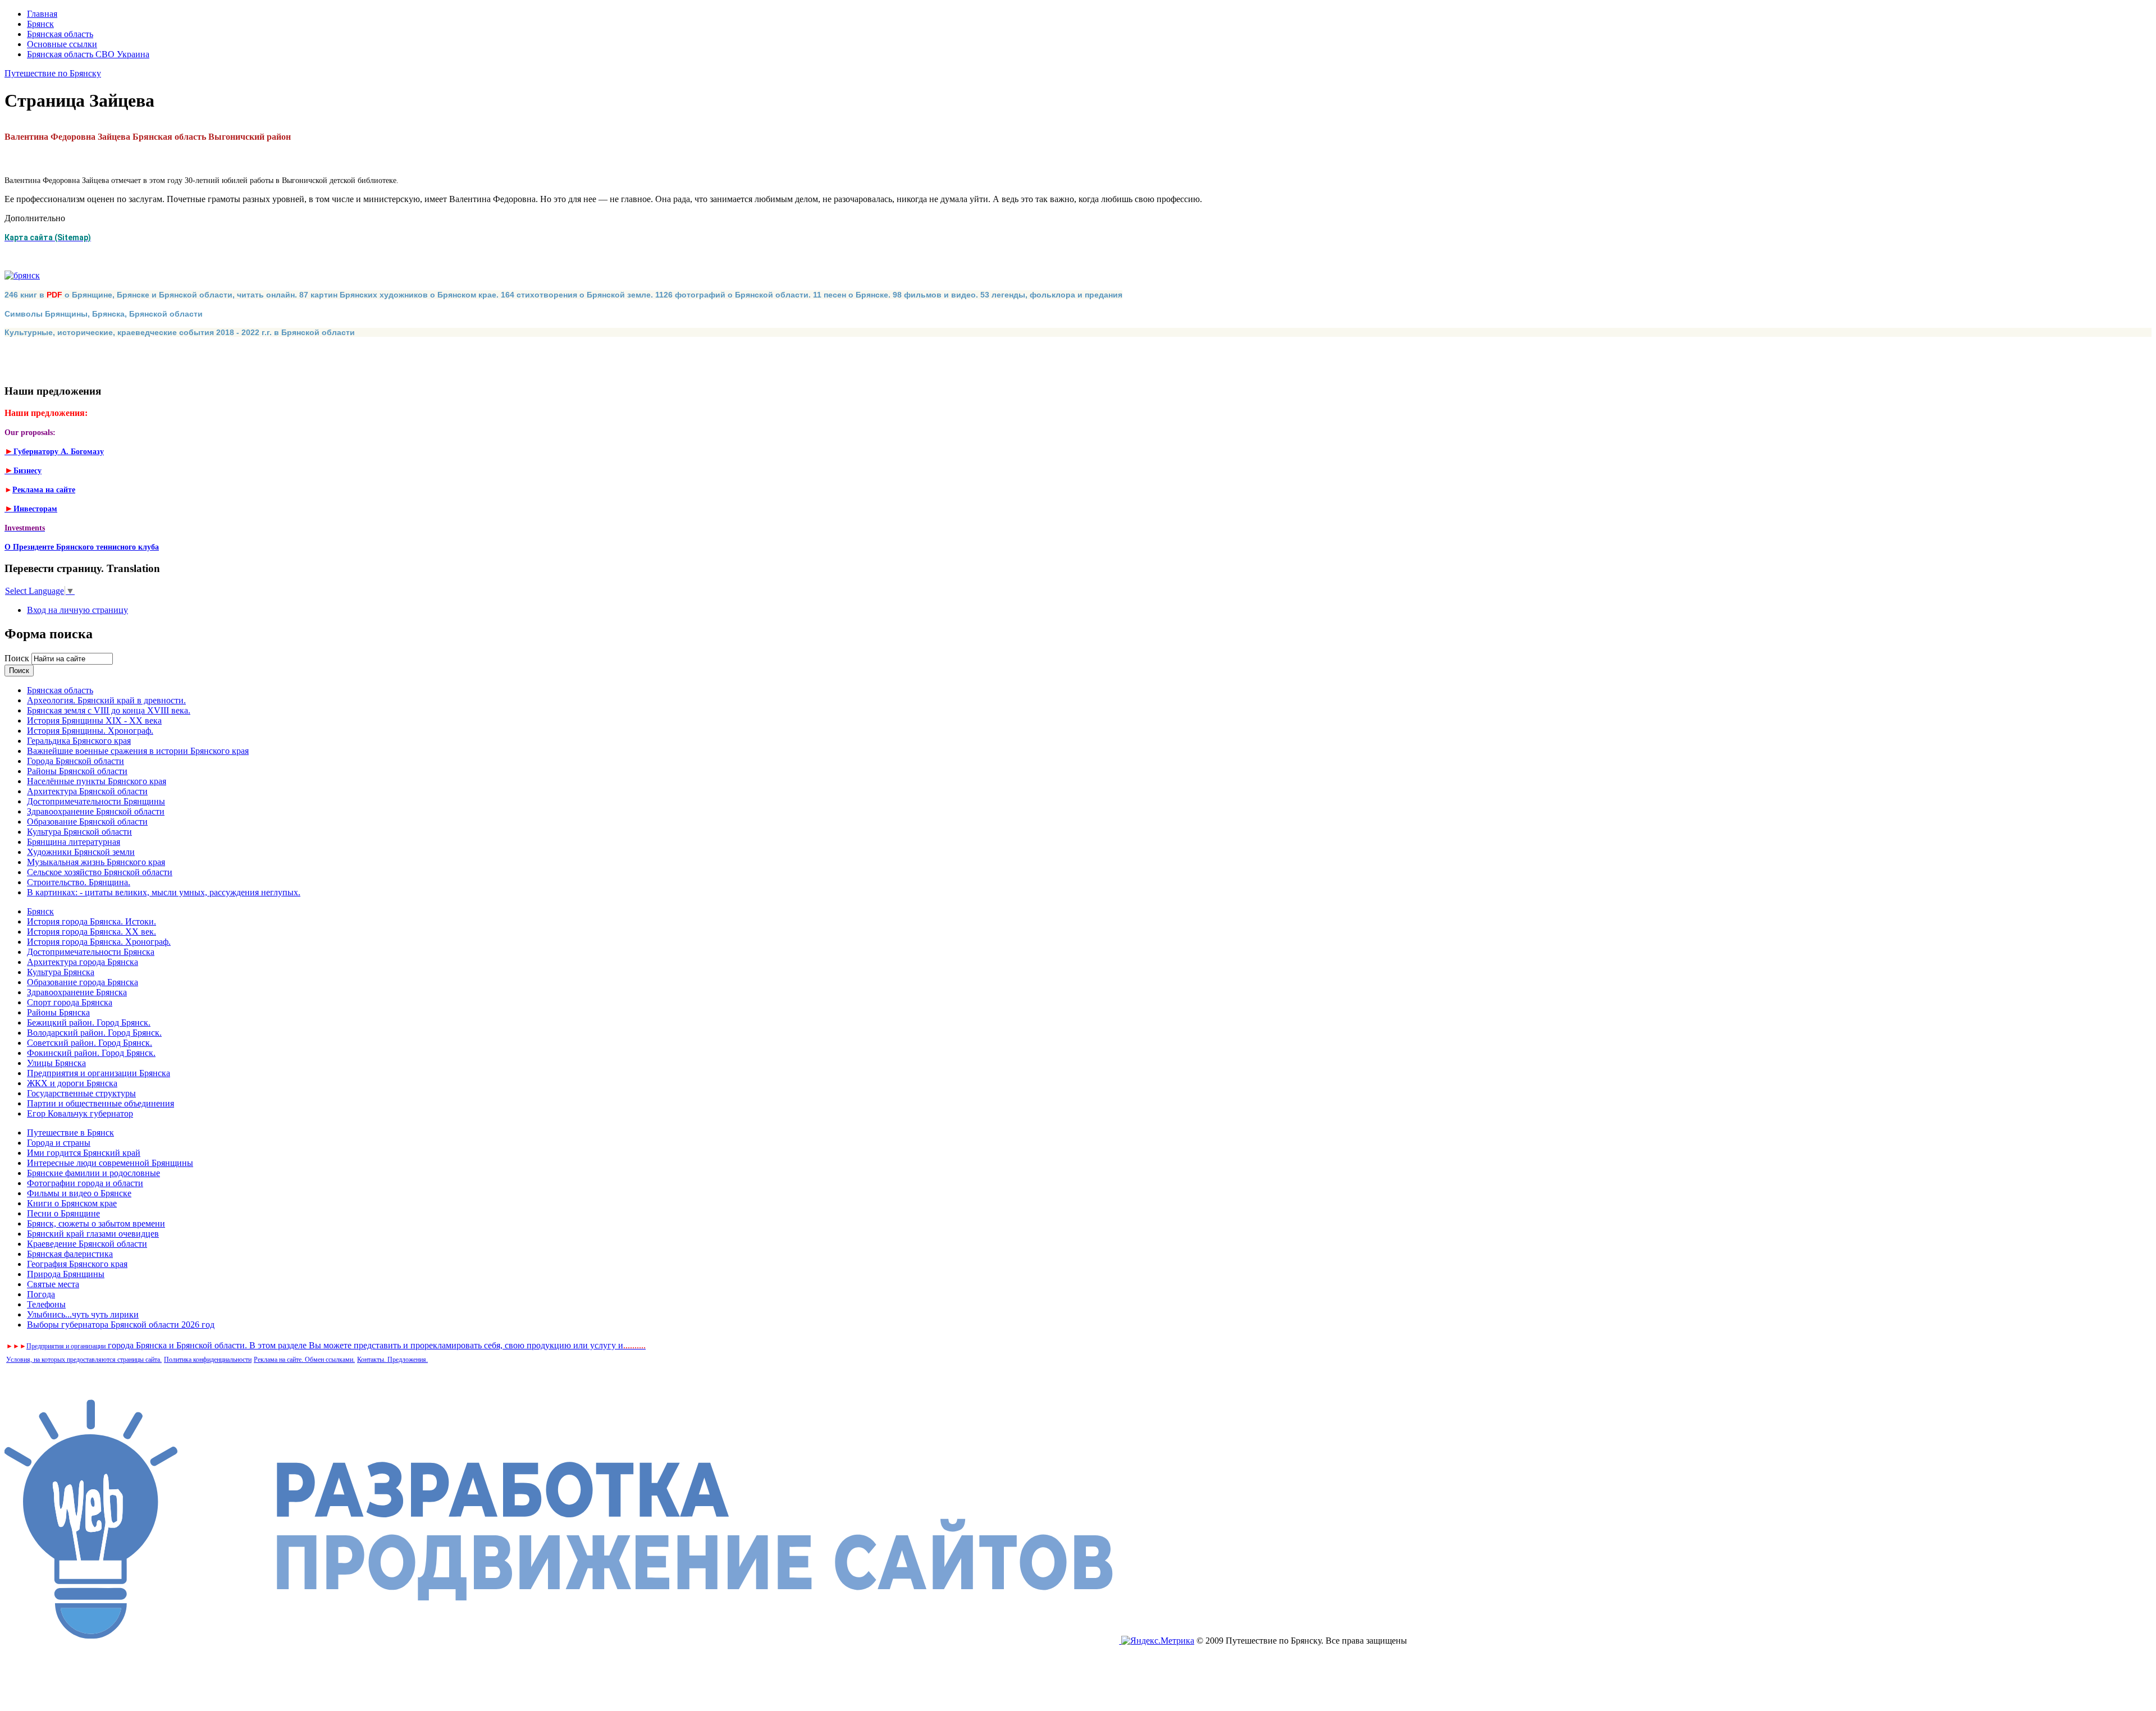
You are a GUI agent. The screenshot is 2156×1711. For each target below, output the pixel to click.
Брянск (40, 24)
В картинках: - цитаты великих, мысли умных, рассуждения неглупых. (164, 892)
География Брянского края (77, 1264)
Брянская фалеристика (70, 1254)
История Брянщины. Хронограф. (90, 731)
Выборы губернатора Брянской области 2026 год (121, 1325)
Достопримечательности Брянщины (96, 801)
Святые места (53, 1284)
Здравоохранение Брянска (77, 992)
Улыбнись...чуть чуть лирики (83, 1314)
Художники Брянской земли (81, 852)
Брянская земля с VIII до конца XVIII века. (109, 710)
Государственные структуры (81, 1093)
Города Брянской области (76, 761)
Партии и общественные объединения (101, 1103)
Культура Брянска (61, 972)
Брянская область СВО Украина (88, 54)
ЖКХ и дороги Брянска (72, 1083)
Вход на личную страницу (77, 610)
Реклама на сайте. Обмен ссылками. (304, 1360)
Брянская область (60, 34)
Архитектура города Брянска (83, 962)
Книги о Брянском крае (72, 1203)
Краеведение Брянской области (87, 1244)
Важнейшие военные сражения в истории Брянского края (138, 751)
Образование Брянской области (87, 822)
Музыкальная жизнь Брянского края (96, 862)
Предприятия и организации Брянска (99, 1073)
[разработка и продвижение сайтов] (563, 1641)
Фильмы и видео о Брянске (79, 1193)
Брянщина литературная (74, 842)
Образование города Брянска (83, 982)
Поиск (18, 658)
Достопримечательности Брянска (91, 952)
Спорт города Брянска (70, 1002)
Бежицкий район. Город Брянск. (89, 1023)
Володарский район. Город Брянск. (94, 1033)
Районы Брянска (58, 1012)
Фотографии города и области (85, 1183)
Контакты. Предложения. (392, 1360)
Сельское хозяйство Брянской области (100, 872)
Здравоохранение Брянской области (96, 811)
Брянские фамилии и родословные (93, 1173)
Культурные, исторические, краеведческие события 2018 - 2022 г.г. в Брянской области (180, 332)
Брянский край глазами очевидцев (93, 1234)
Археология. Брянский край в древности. (106, 700)
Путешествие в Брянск (70, 1133)
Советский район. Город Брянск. (90, 1043)
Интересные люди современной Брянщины (110, 1163)
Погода (41, 1294)
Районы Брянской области (77, 771)
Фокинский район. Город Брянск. (91, 1053)
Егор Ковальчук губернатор (80, 1113)
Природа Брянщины (66, 1274)
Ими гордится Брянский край (84, 1153)
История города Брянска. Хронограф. (99, 942)
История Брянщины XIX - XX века (94, 720)
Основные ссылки (62, 44)
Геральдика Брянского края (79, 741)
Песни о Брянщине (63, 1213)
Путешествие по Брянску (53, 73)
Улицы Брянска (56, 1063)
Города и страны (59, 1143)
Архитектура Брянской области (87, 791)
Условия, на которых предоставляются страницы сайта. (84, 1360)
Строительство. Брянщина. (79, 882)
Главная (42, 14)
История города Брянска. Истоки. (92, 921)
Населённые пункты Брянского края (97, 781)
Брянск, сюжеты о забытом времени (96, 1223)
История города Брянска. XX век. (92, 932)
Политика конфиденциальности (208, 1360)
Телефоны (46, 1304)
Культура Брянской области (79, 832)
